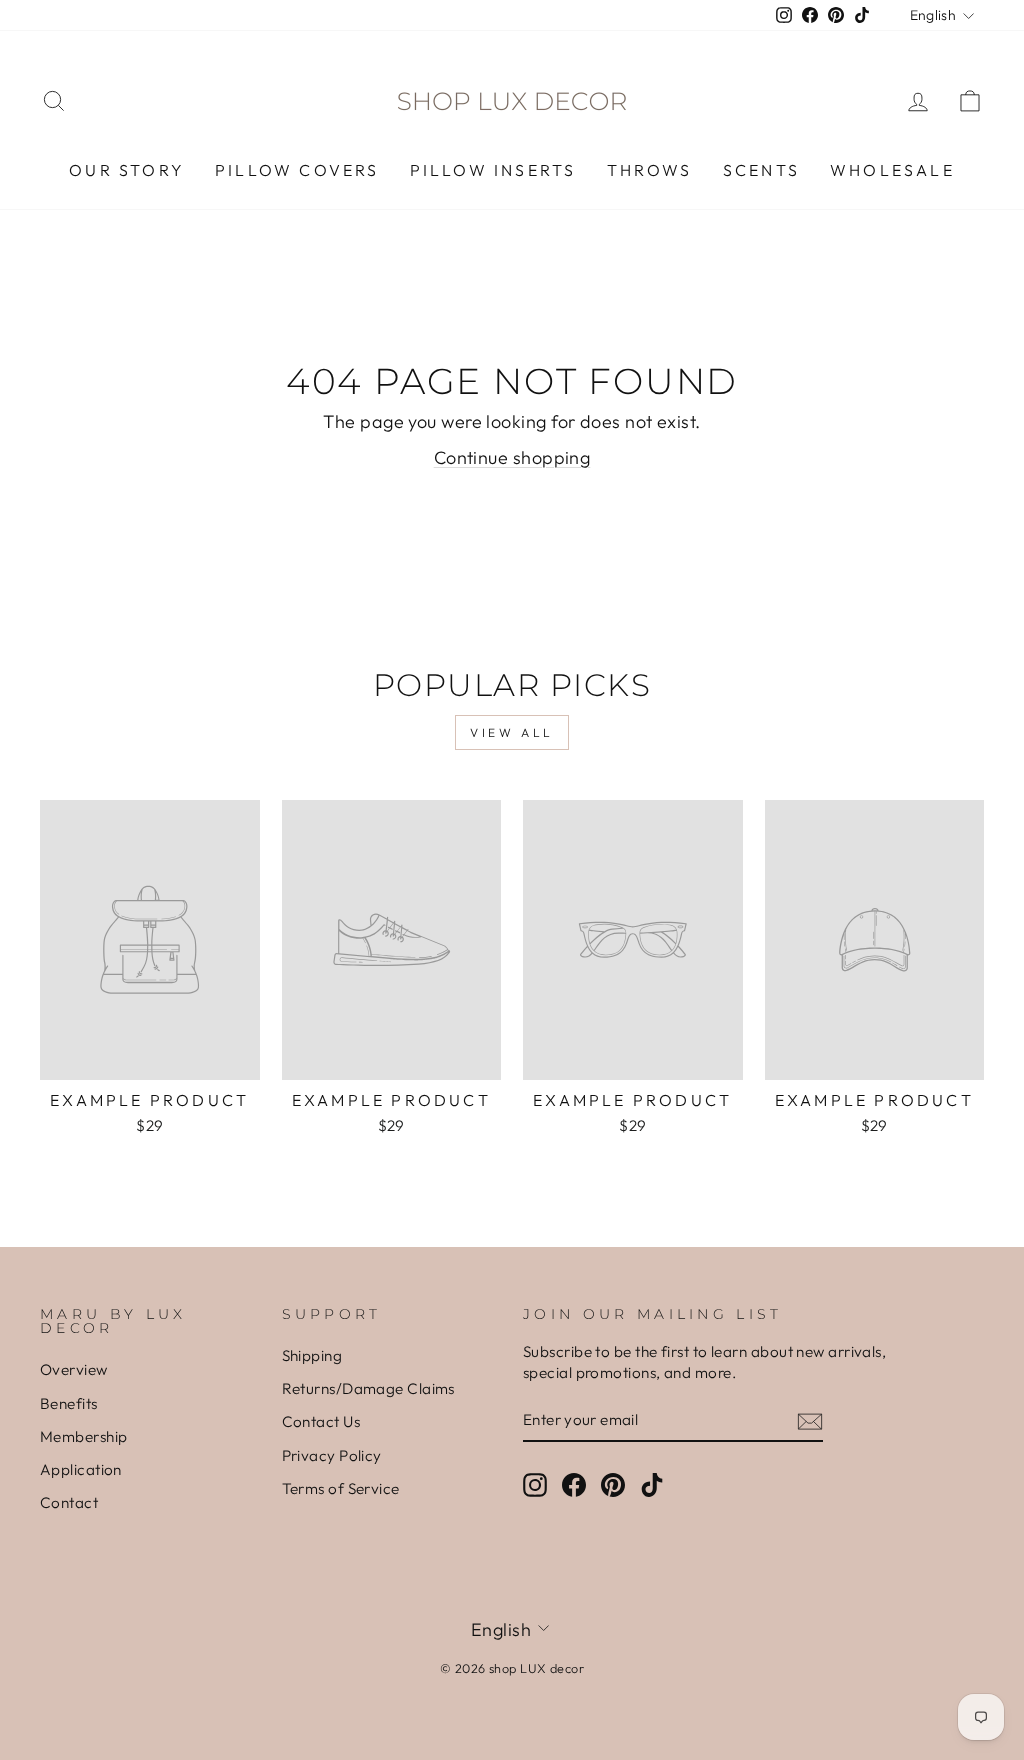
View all (512, 732)
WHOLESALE (892, 170)
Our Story (127, 170)
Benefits (69, 1403)
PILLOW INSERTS (493, 170)
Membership (84, 1436)
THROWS (650, 170)
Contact (69, 1502)
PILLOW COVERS (297, 170)
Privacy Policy (332, 1455)
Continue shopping (512, 457)
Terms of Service (341, 1488)
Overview (74, 1369)
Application (81, 1469)
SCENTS (761, 170)
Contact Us (321, 1421)
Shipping (312, 1355)
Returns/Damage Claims (368, 1388)
